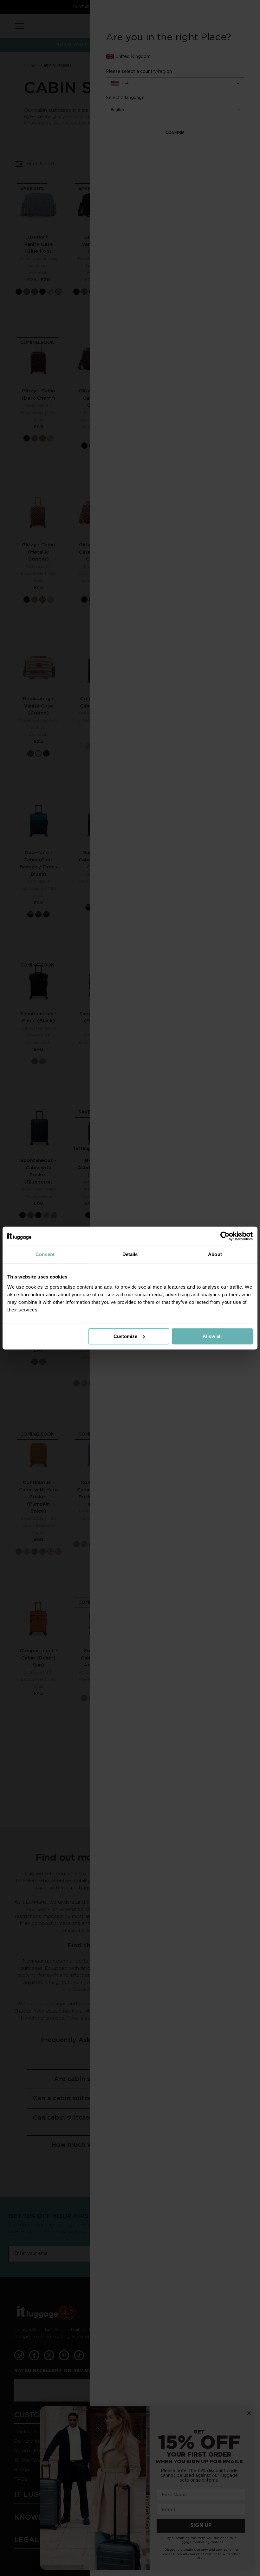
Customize (125, 1336)
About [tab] (215, 1254)
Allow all (212, 1336)
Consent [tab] (45, 1254)
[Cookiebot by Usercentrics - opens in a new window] (225, 1236)
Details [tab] (130, 1254)
